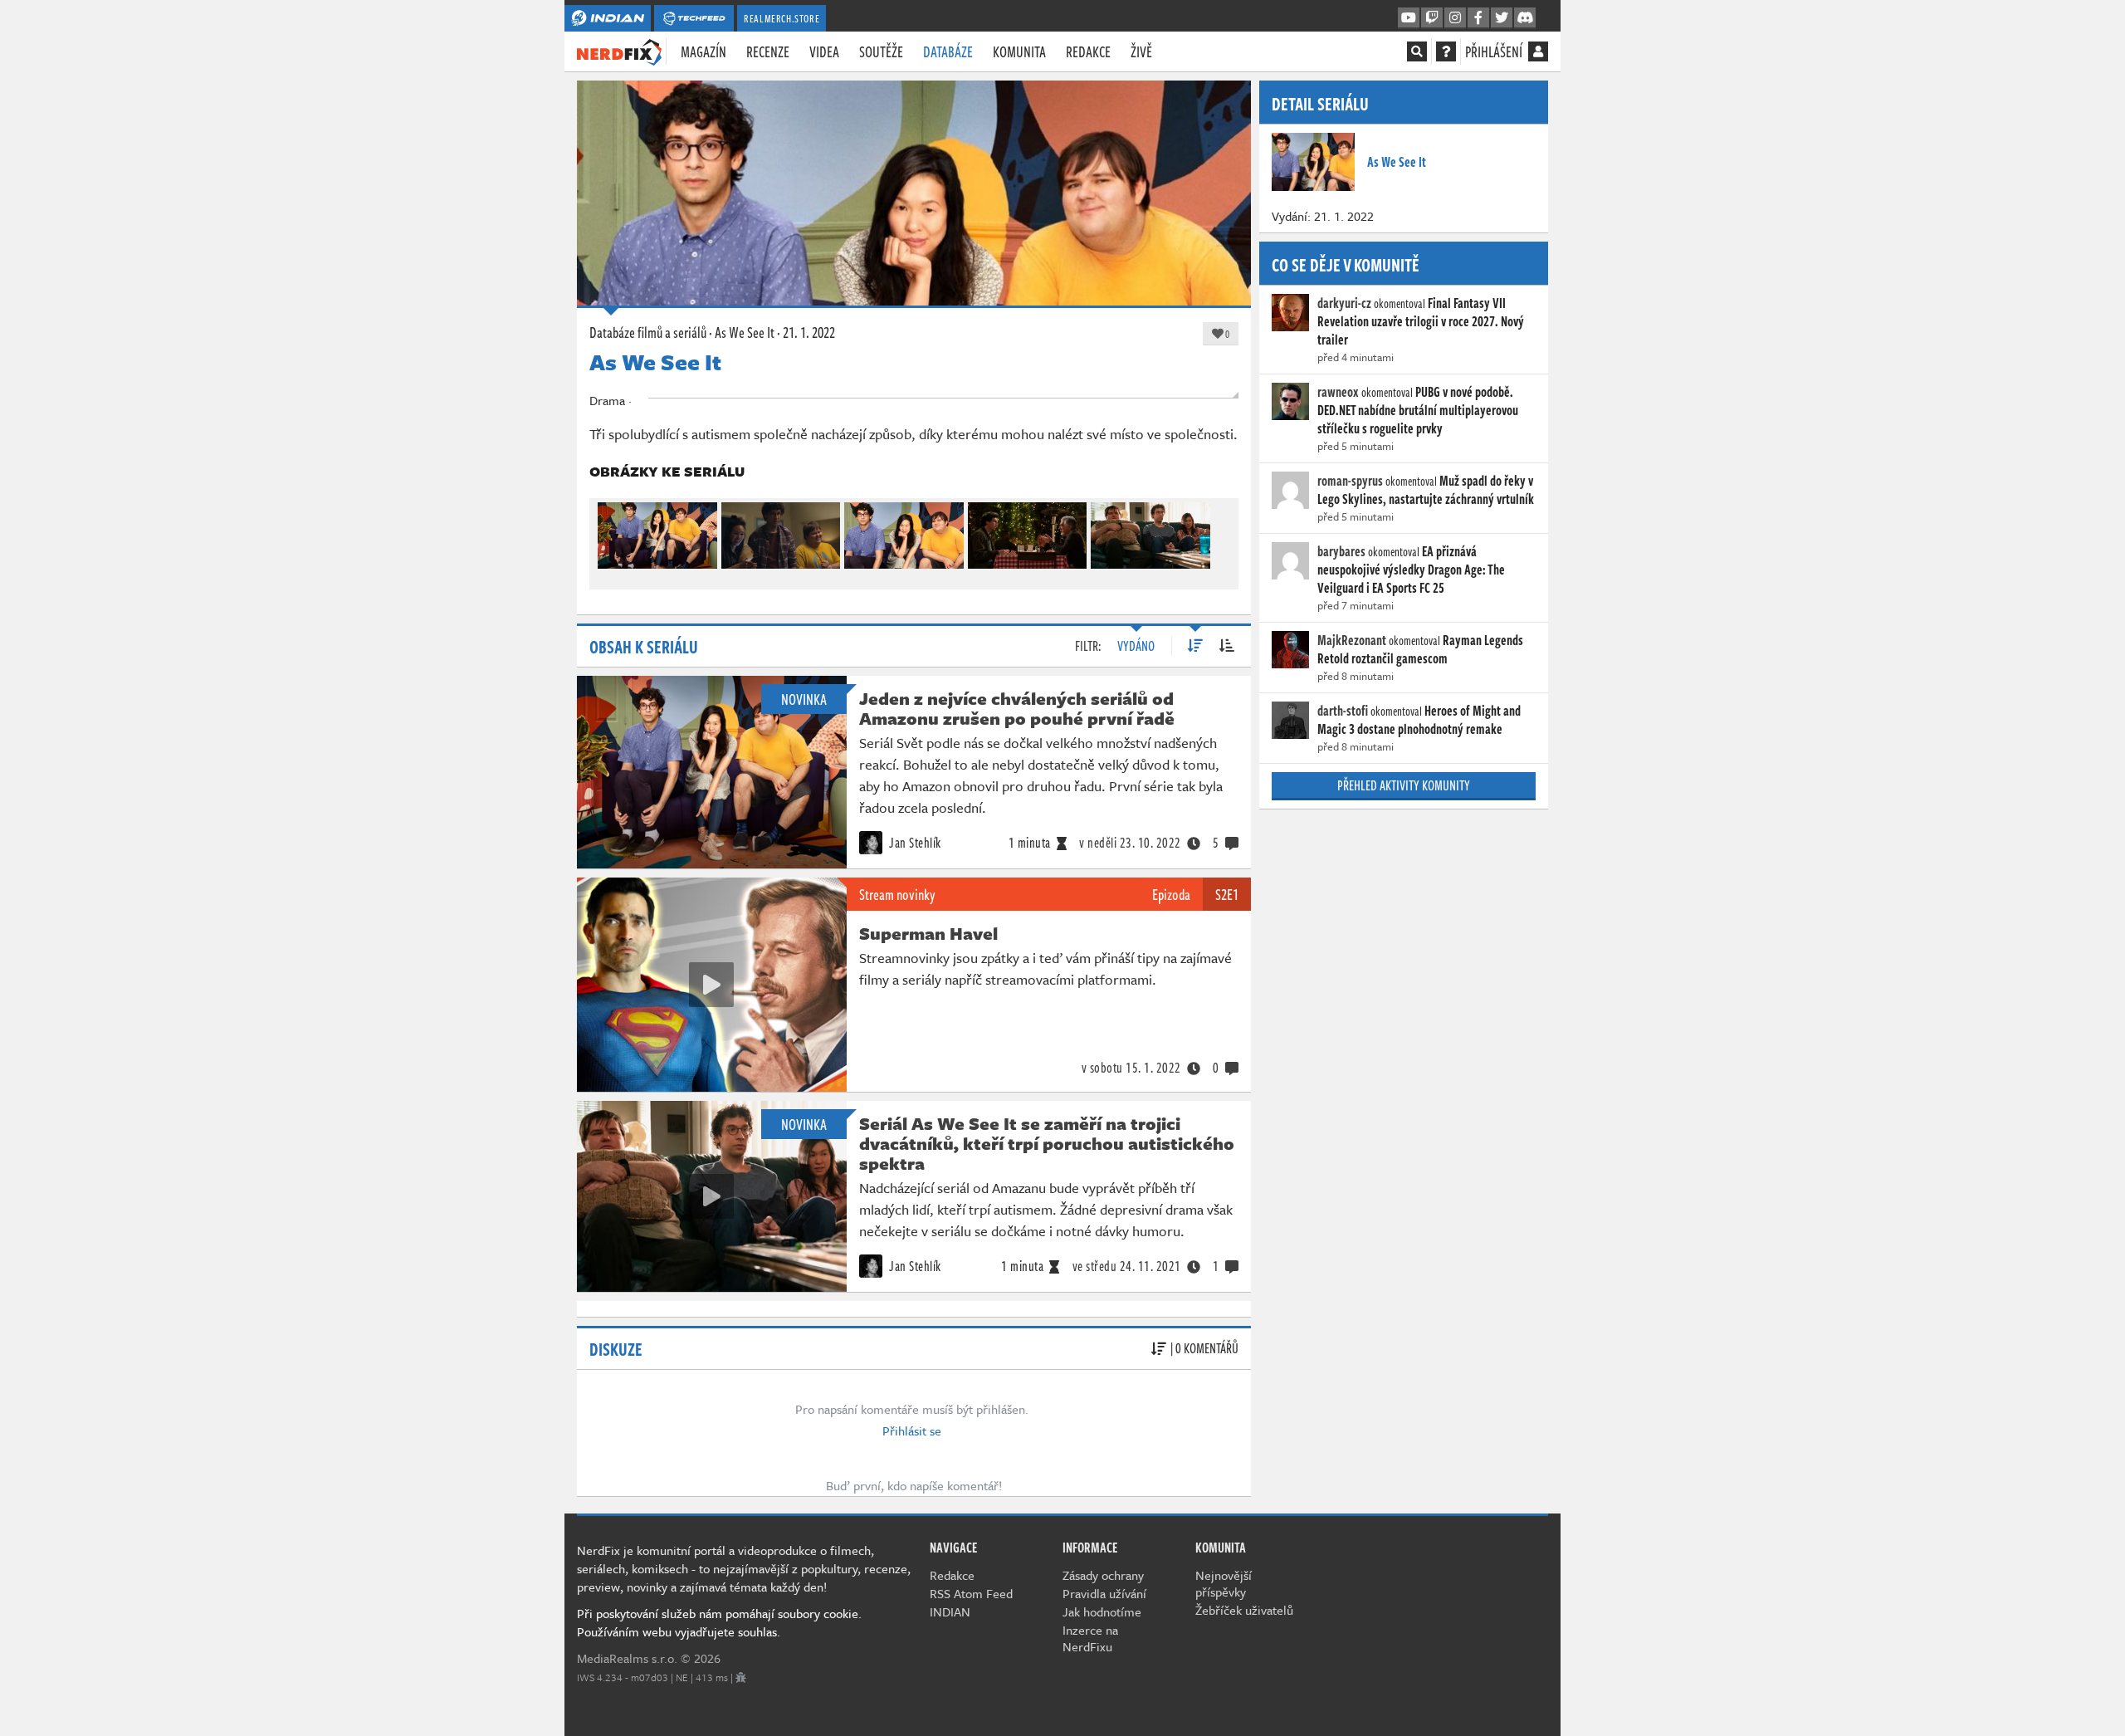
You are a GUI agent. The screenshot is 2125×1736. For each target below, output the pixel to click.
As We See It (745, 332)
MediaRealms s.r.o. (627, 1658)
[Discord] (1525, 18)
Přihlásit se (912, 1430)
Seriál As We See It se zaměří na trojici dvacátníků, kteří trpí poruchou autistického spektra (1047, 1143)
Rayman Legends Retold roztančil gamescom (1420, 649)
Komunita (1019, 51)
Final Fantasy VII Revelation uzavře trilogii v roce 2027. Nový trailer (1421, 321)
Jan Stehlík (914, 843)
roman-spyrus (1350, 481)
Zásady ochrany (1103, 1575)
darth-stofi (1343, 711)
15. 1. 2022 (1131, 1068)
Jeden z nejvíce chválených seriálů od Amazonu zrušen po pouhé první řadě (1017, 708)
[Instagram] (1455, 18)
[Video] (711, 985)
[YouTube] (1409, 18)
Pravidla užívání (1104, 1593)
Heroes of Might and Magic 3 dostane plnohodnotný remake (1419, 720)
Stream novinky (897, 894)
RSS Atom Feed (971, 1593)
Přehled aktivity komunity (1404, 785)
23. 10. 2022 (1130, 843)
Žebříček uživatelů (1244, 1610)
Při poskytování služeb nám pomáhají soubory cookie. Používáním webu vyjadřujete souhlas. (719, 1622)
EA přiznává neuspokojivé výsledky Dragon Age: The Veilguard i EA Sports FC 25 (1411, 570)
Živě (1141, 51)
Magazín (703, 51)
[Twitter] (1502, 18)
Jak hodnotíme (1102, 1611)
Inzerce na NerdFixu (1090, 1638)
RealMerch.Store (782, 18)
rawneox (1338, 392)
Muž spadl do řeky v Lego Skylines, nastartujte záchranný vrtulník (1426, 490)
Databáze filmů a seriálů (648, 332)
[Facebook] (1478, 18)
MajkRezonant (1352, 640)
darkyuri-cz (1344, 303)
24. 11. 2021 (1127, 1266)
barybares (1341, 551)
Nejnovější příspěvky (1224, 1583)
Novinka (804, 699)
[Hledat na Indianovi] (1417, 51)
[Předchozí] (609, 532)
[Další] (1219, 532)
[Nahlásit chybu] (741, 1677)
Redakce (1088, 51)
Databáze (948, 51)
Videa (824, 51)
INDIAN (950, 1611)
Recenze (768, 51)
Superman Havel (928, 933)
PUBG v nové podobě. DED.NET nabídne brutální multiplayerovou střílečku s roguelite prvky (1418, 410)
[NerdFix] (619, 51)
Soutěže (881, 51)
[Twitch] (1432, 18)
